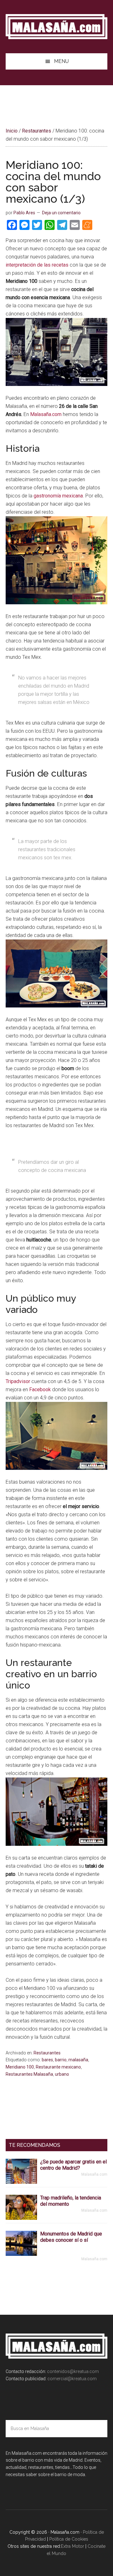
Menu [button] (61, 61)
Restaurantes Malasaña (29, 2074)
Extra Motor (73, 2546)
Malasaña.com (56, 27)
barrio (61, 2060)
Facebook (40, 1389)
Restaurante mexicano (58, 2067)
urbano (62, 2074)
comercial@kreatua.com (72, 2379)
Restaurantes (47, 2053)
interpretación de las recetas (37, 265)
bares (47, 2060)
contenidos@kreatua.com (73, 2371)
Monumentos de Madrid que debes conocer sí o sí (71, 2237)
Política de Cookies (69, 2539)
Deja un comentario (61, 213)
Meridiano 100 (20, 2067)
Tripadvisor (18, 1381)
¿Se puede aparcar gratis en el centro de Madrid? (73, 2165)
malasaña (78, 2060)
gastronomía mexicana (58, 496)
